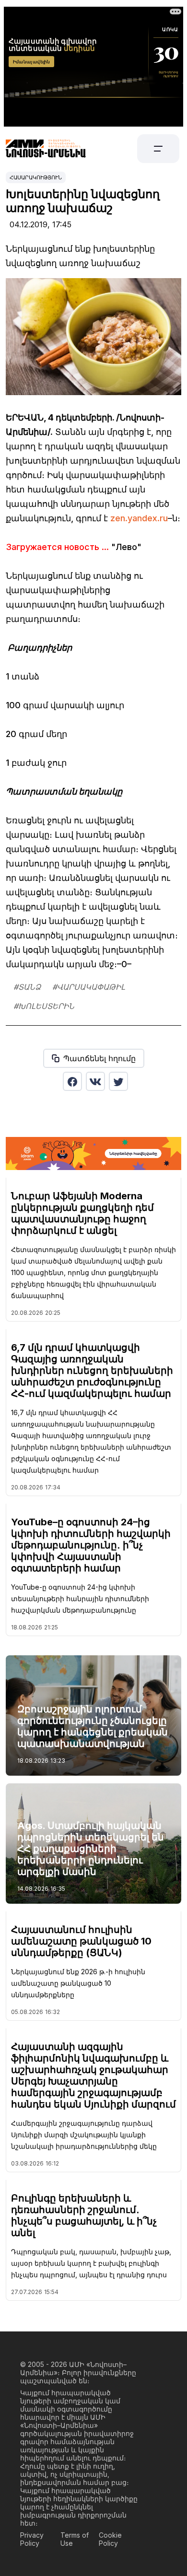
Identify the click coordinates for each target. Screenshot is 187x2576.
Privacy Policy (32, 2539)
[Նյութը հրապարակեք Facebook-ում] (72, 1081)
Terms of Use (75, 2539)
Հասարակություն (36, 177)
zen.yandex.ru (139, 518)
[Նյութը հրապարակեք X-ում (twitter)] (118, 1081)
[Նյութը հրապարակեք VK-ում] (95, 1081)
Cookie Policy (110, 2539)
